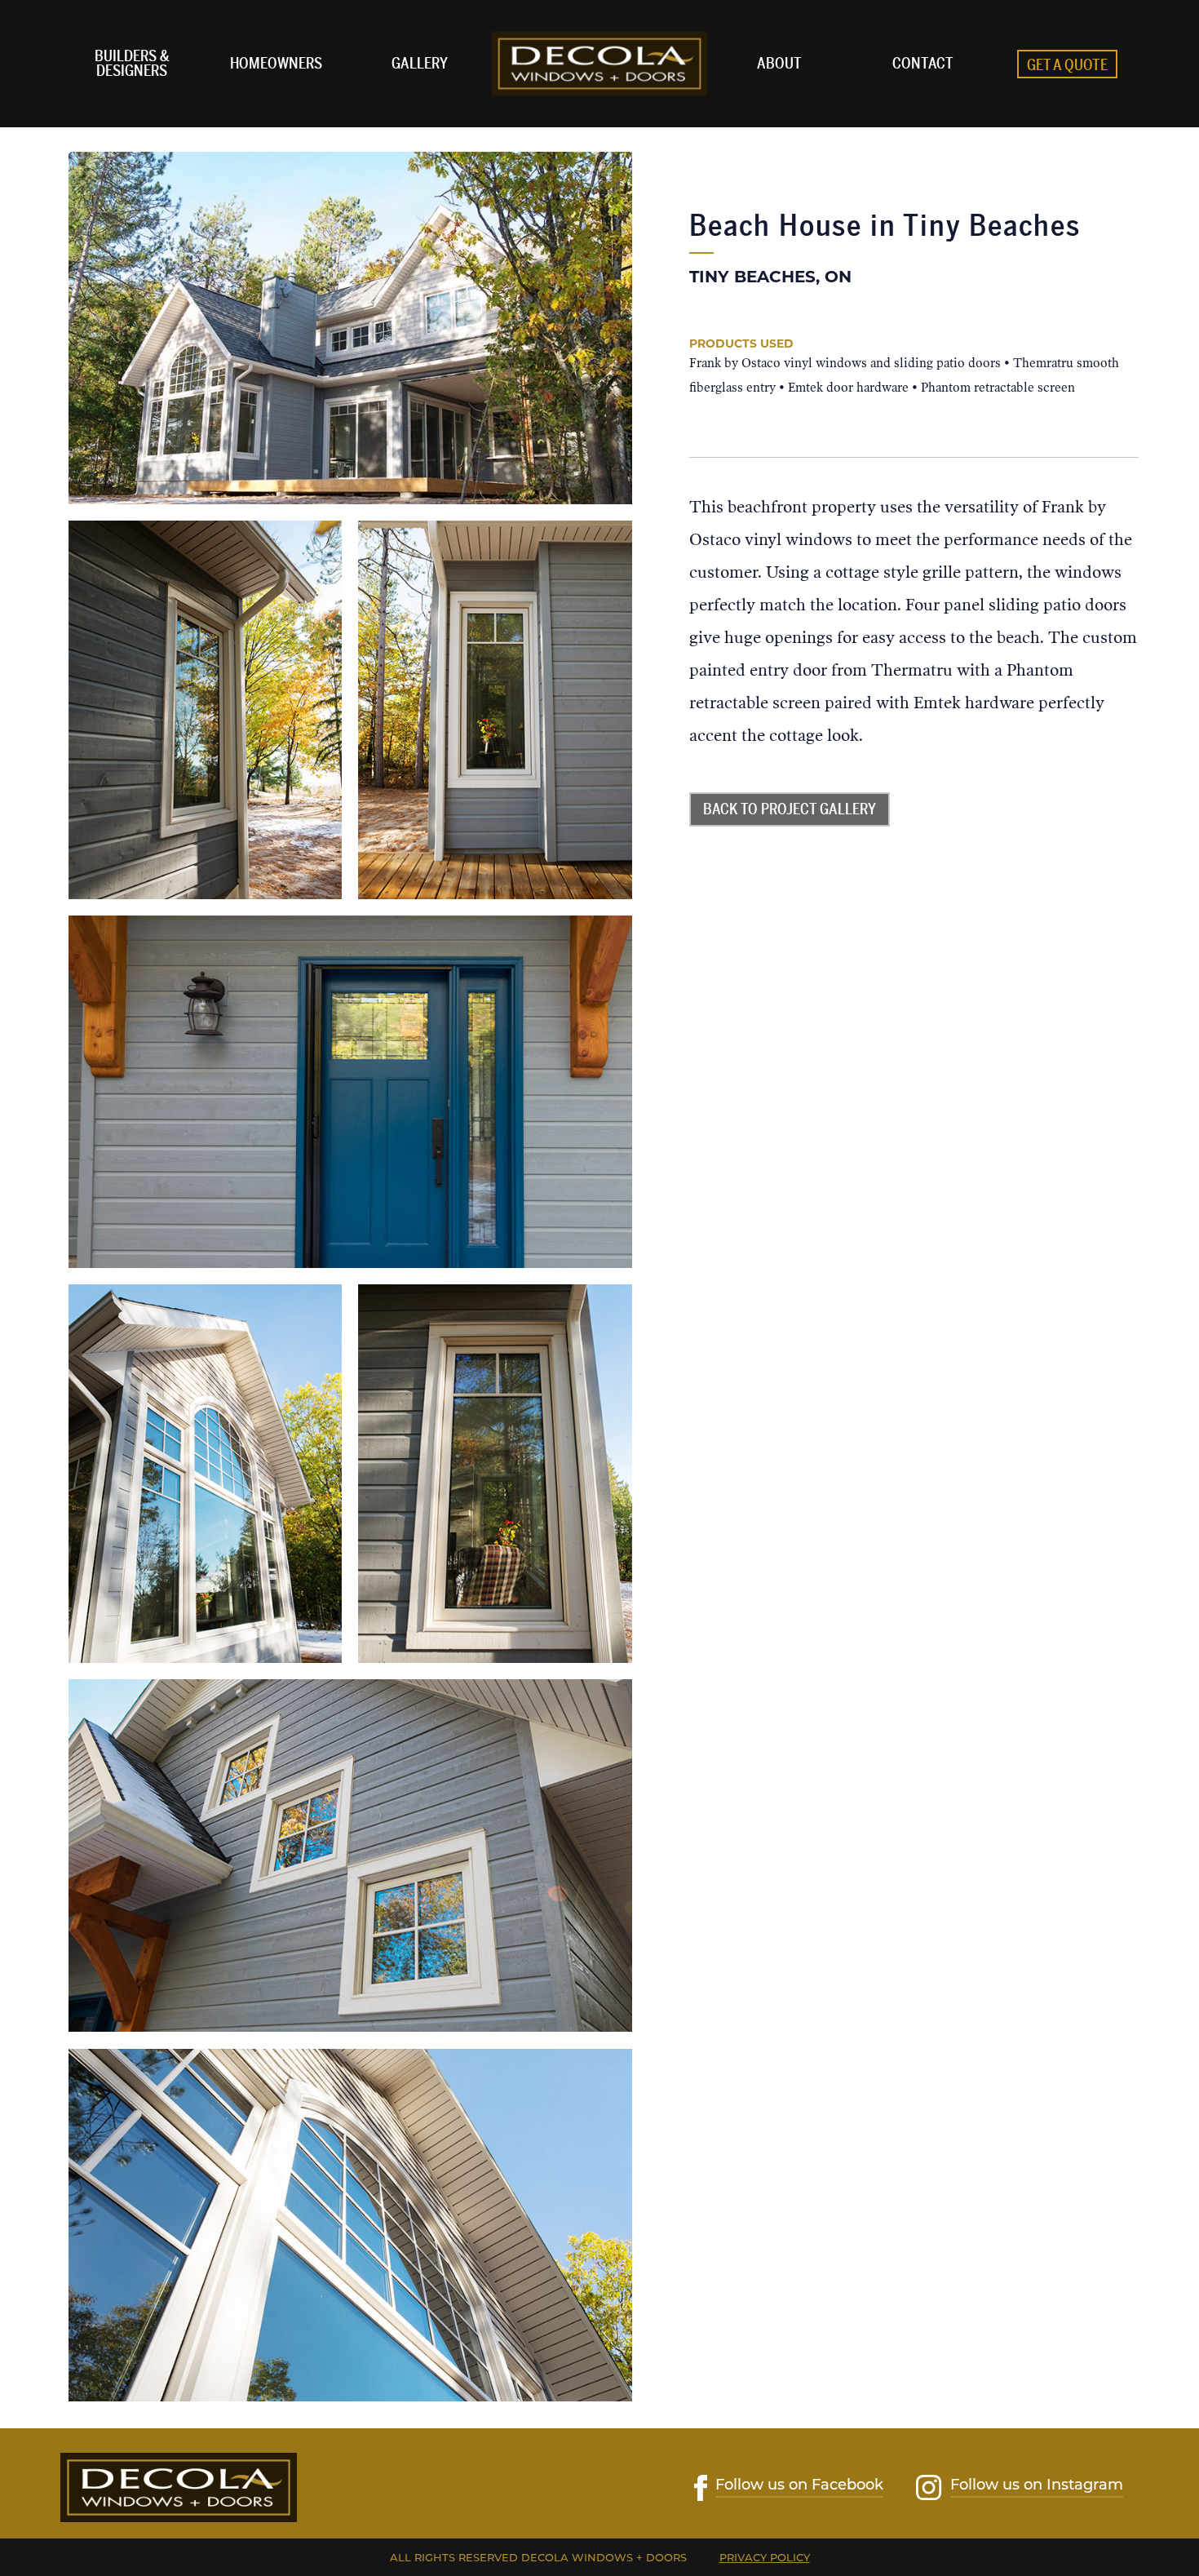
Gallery (420, 64)
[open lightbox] (351, 328)
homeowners (276, 64)
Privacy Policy (765, 2557)
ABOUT (779, 64)
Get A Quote (1067, 65)
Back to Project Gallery (790, 809)
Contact (923, 64)
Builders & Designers (132, 64)
